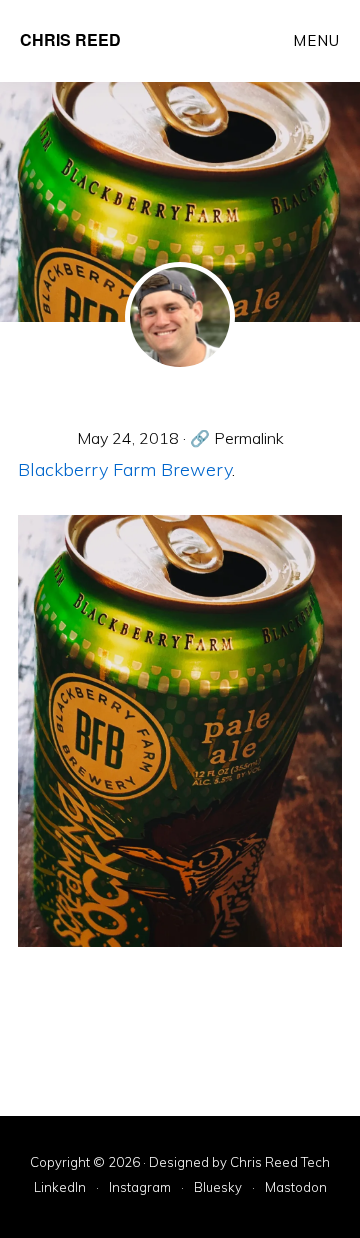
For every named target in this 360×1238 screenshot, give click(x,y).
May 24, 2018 (128, 438)
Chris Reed (70, 39)
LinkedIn (60, 1188)
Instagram (140, 1188)
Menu (316, 40)
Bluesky (218, 1188)
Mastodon (296, 1188)
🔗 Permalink (237, 438)
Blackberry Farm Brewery (125, 469)
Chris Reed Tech (280, 1162)
